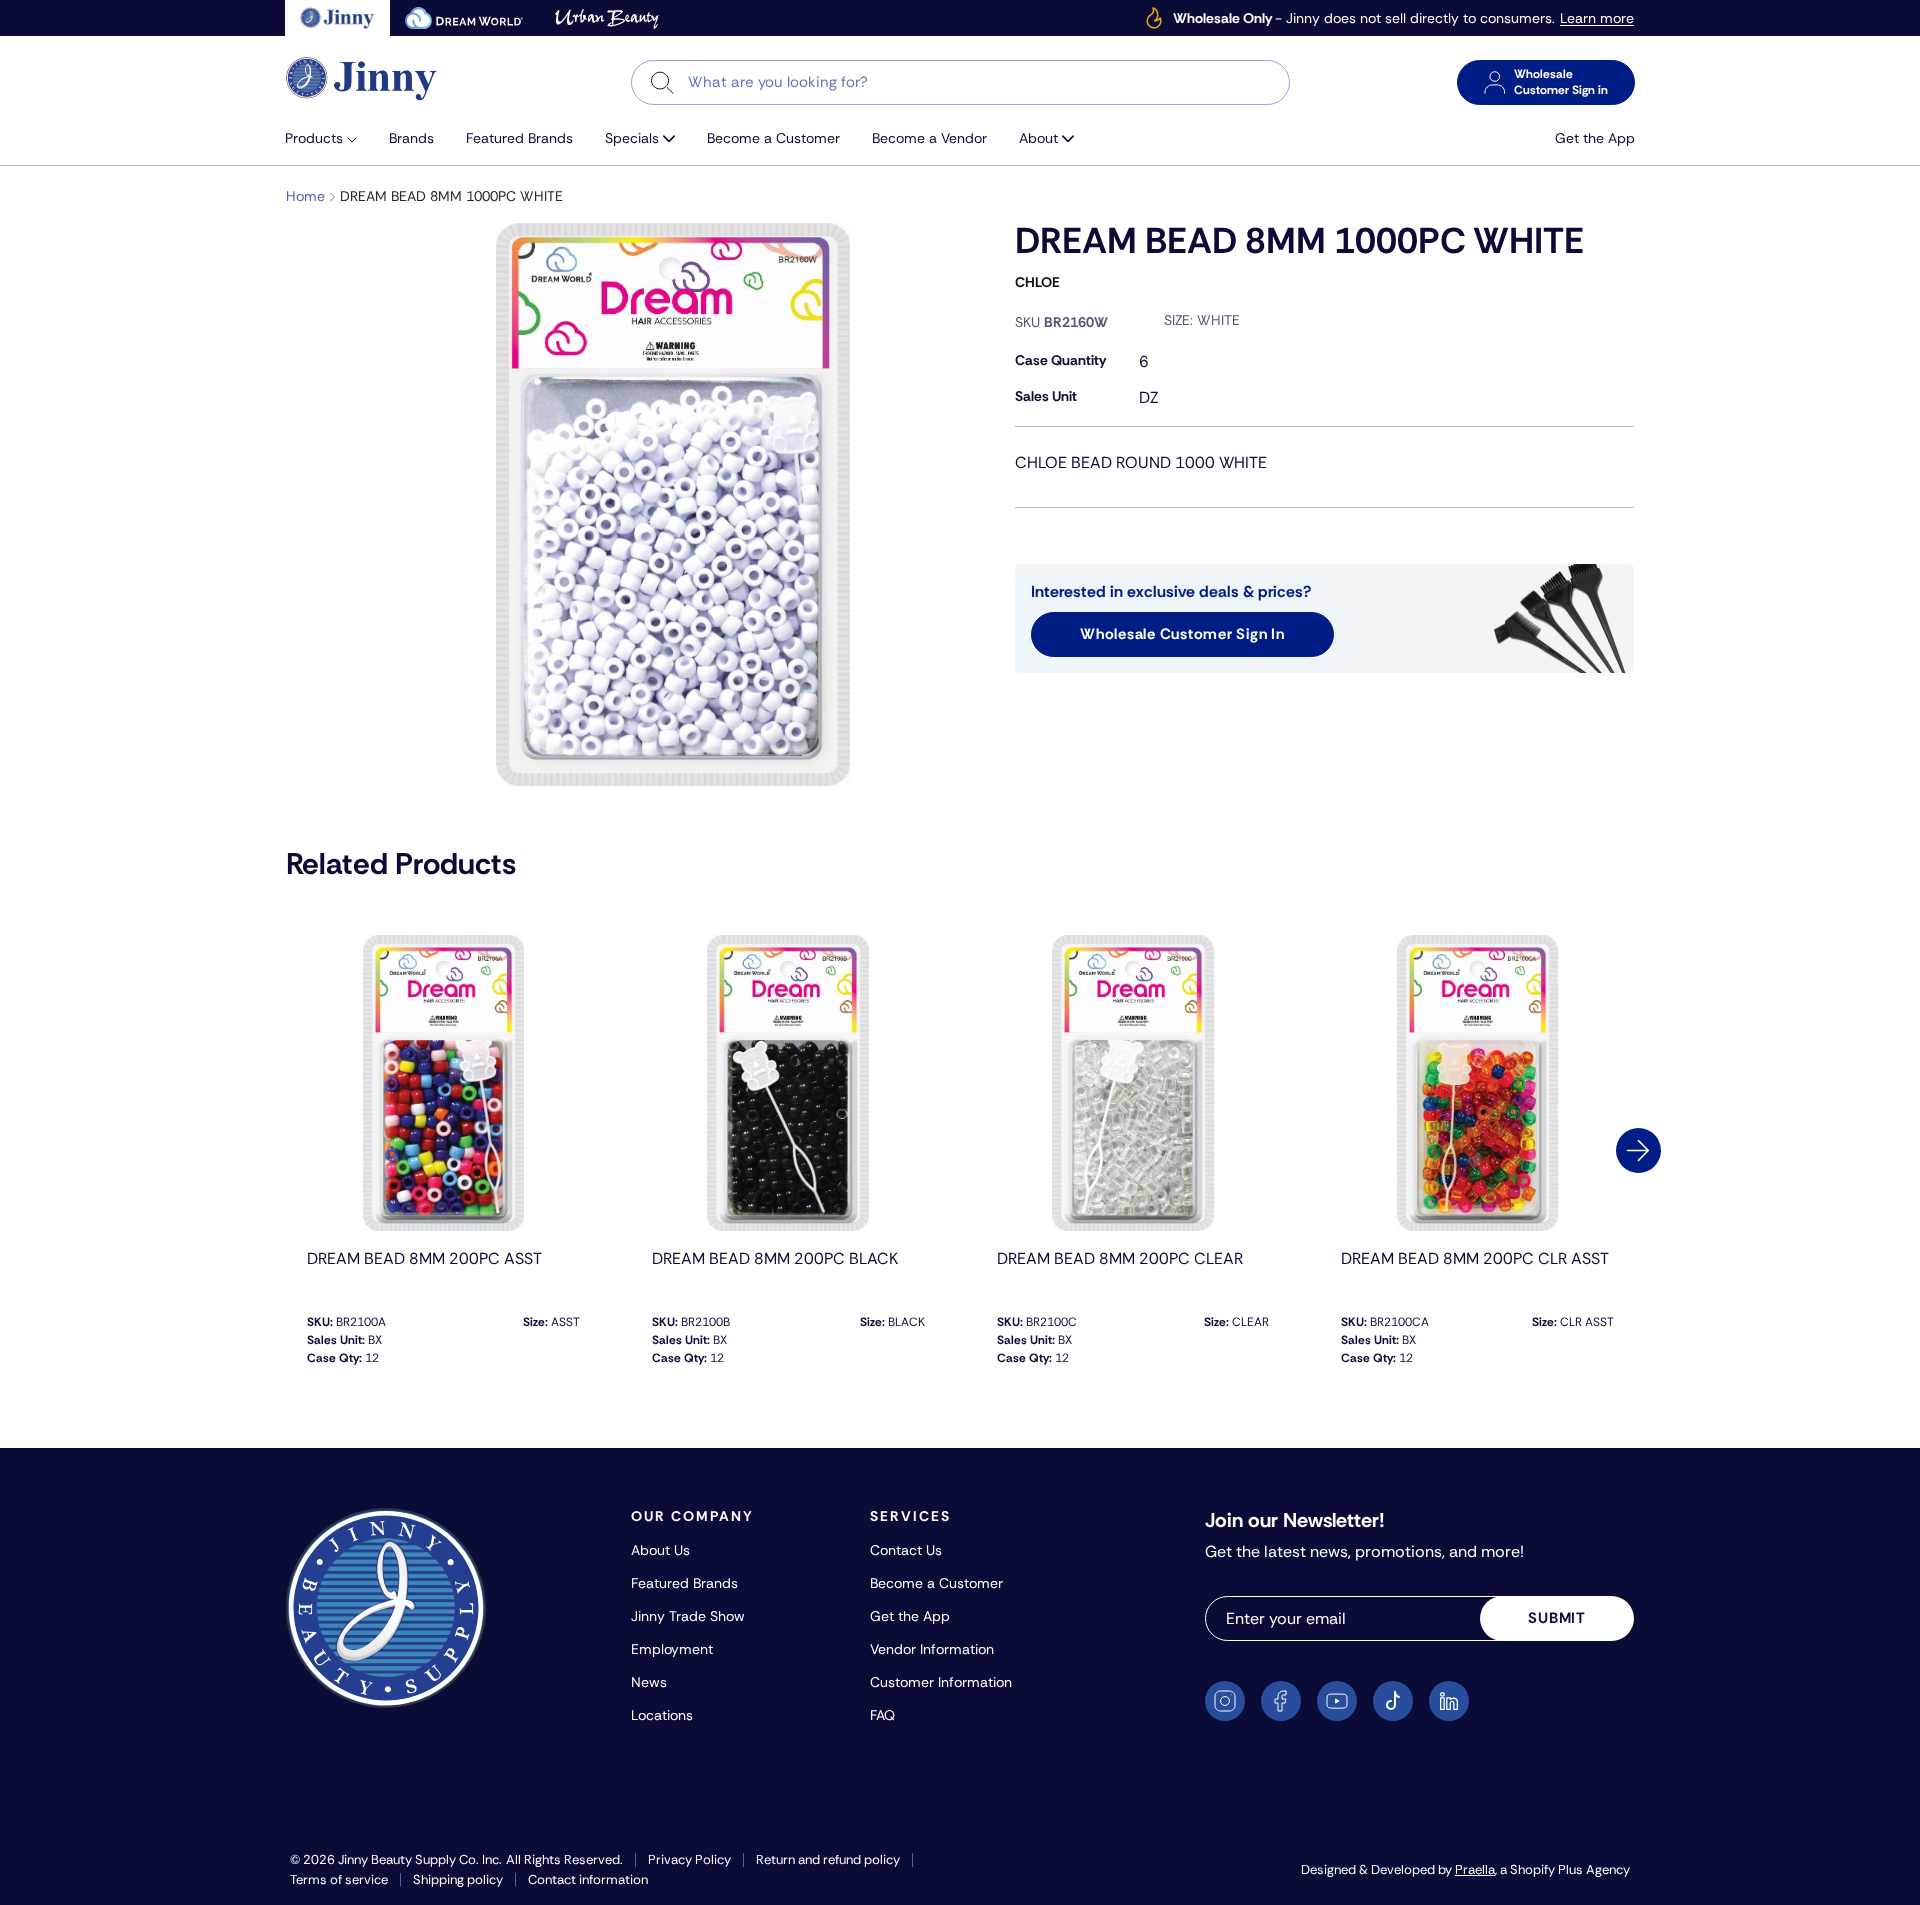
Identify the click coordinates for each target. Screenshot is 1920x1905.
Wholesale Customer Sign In (1182, 634)
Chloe (1037, 282)
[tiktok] (1393, 1701)
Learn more (1597, 18)
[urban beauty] (607, 18)
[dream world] (464, 18)
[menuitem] (329, 138)
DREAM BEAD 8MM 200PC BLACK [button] (775, 1258)
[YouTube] (1337, 1701)
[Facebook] (1281, 1701)
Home (305, 196)
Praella (1475, 1869)
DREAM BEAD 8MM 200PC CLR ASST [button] (1475, 1258)
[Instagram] (1225, 1701)
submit (1557, 1618)
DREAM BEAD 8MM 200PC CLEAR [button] (1120, 1258)
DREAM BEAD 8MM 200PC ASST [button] (424, 1258)
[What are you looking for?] (662, 82)
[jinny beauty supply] (337, 18)
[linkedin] (1449, 1701)
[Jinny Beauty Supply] (362, 78)
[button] (329, 138)
